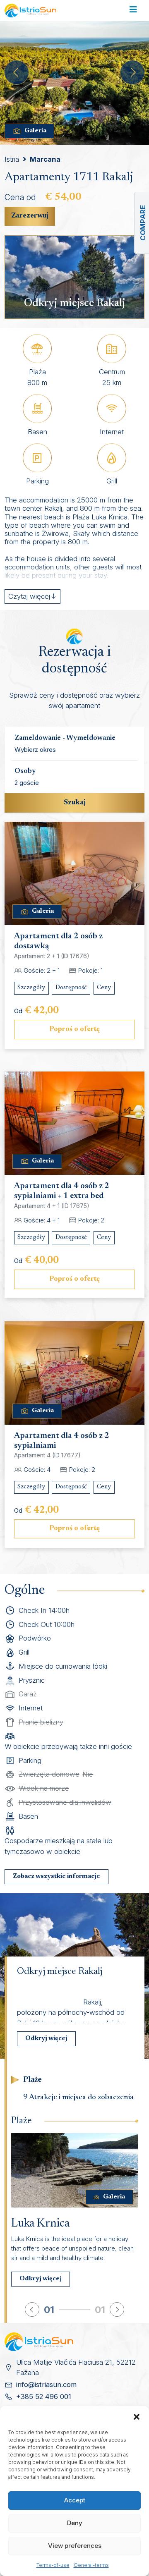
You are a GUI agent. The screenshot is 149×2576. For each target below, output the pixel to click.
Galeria (35, 131)
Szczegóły (31, 988)
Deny (75, 2523)
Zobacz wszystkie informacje (56, 1876)
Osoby (25, 771)
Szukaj (75, 803)
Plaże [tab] (32, 2080)
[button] (137, 2416)
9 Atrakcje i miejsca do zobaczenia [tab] (78, 2097)
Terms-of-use (53, 2565)
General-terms (91, 2565)
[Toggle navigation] (133, 11)
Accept (75, 2500)
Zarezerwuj (30, 216)
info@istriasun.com (46, 2385)
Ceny (104, 988)
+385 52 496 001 (44, 2397)
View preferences (75, 2546)
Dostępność (71, 988)
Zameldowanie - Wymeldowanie (65, 738)
